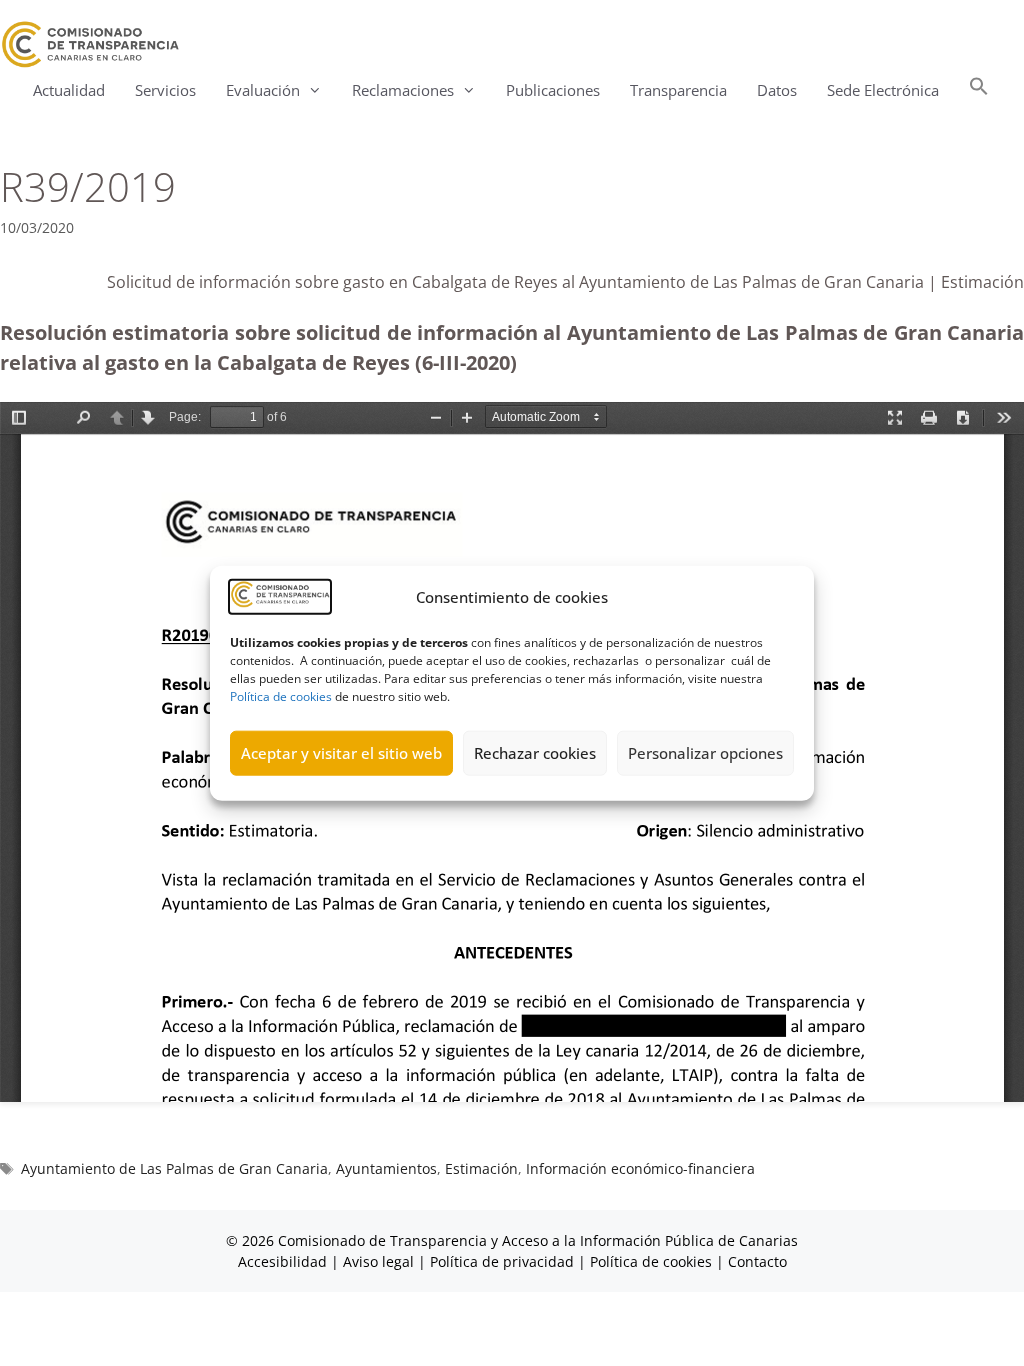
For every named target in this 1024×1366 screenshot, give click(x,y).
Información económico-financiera (640, 1168)
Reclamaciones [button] (403, 90)
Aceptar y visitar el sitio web (341, 753)
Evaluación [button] (263, 90)
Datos (777, 90)
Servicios (165, 90)
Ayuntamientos (386, 1168)
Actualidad (69, 90)
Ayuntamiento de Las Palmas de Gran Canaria (174, 1168)
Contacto (757, 1261)
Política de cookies (281, 695)
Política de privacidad (502, 1261)
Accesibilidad (284, 1261)
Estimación (481, 1168)
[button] (979, 90)
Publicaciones (553, 90)
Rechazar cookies (535, 753)
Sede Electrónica (883, 90)
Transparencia (678, 90)
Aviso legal (378, 1261)
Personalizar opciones (705, 753)
